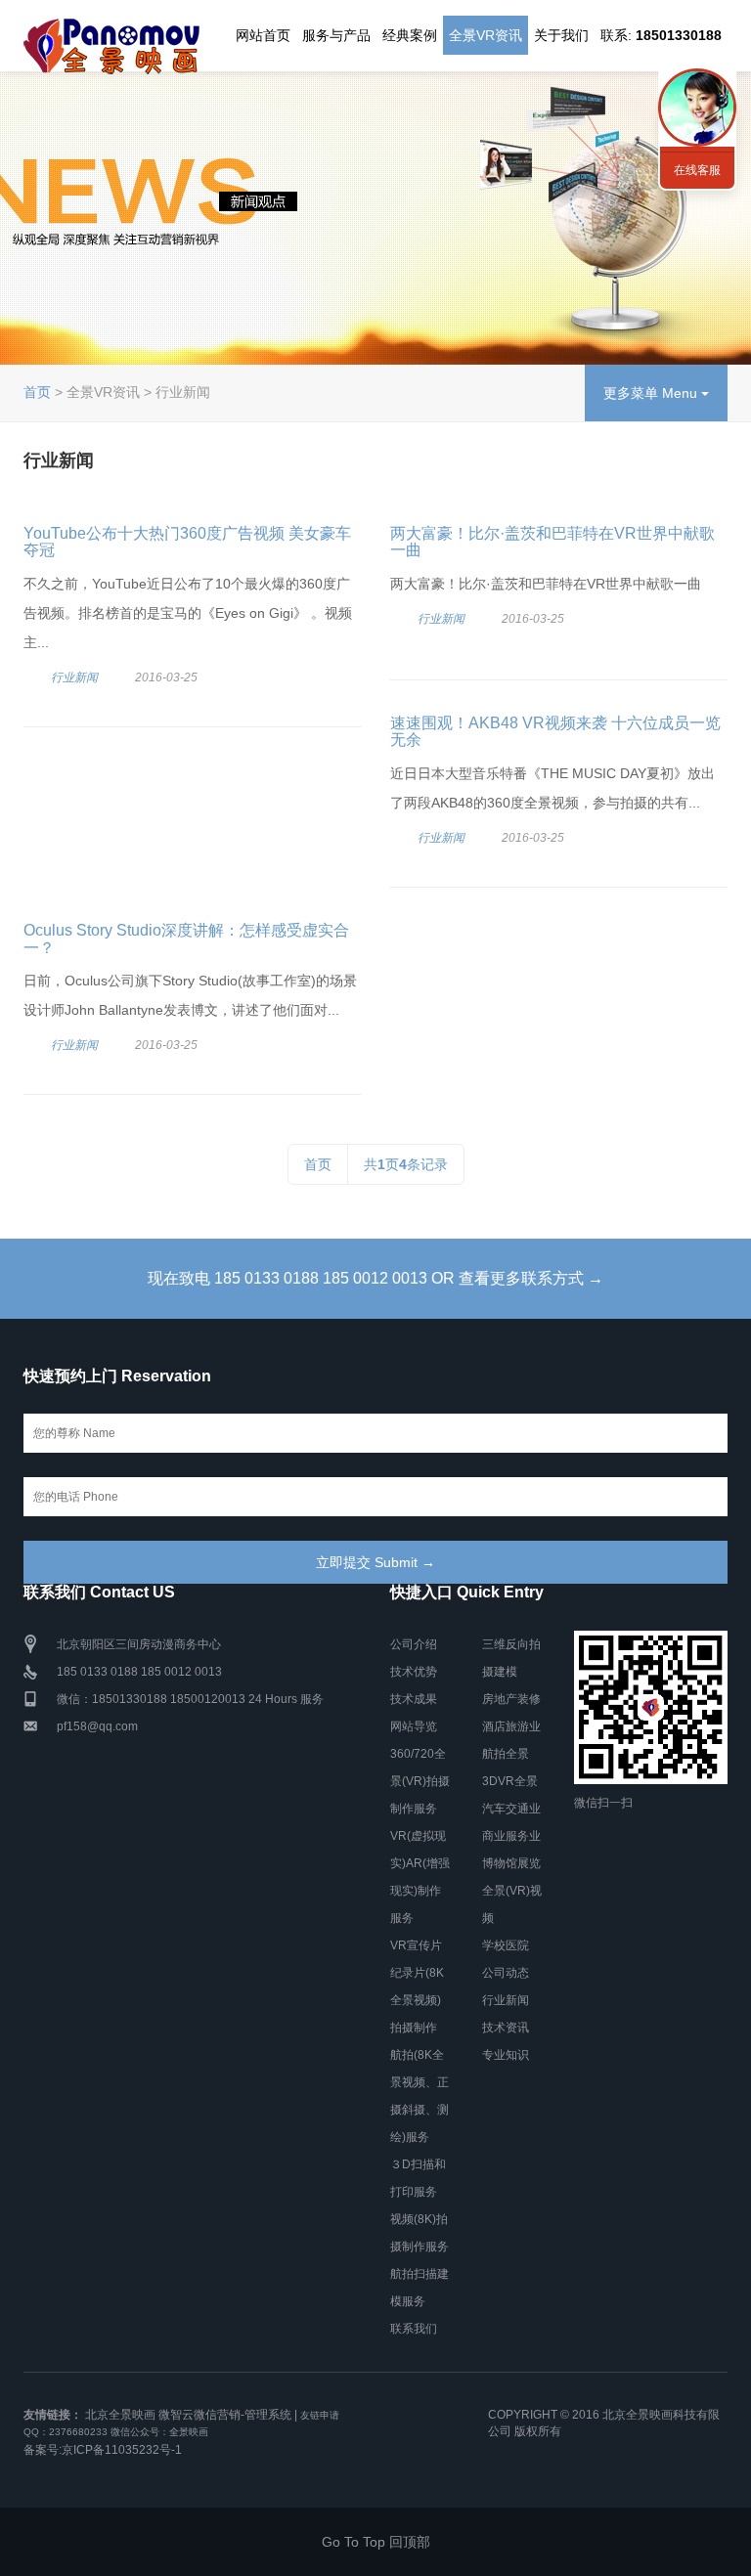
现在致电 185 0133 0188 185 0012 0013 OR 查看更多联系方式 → (375, 1278)
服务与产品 (336, 35)
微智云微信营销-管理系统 (225, 2415)
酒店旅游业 (511, 1726)
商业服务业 (511, 1836)
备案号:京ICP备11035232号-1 (103, 2450)
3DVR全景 (510, 1781)
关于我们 (561, 35)
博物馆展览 (511, 1863)
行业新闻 (74, 677)
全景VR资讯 (486, 35)
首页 (37, 392)
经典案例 (410, 35)
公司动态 (506, 1973)
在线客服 (697, 170)
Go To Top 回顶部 (376, 2542)
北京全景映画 (120, 2415)
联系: (661, 35)
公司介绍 (414, 1644)
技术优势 (414, 1672)
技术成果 (414, 1699)
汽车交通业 (511, 1809)
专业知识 (506, 2055)
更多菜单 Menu (652, 393)
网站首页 (263, 35)
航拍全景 (506, 1754)
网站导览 (414, 1726)
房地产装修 (511, 1699)
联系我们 (414, 2329)
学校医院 (506, 1945)
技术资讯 (506, 2028)
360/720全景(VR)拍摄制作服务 (420, 1781)
